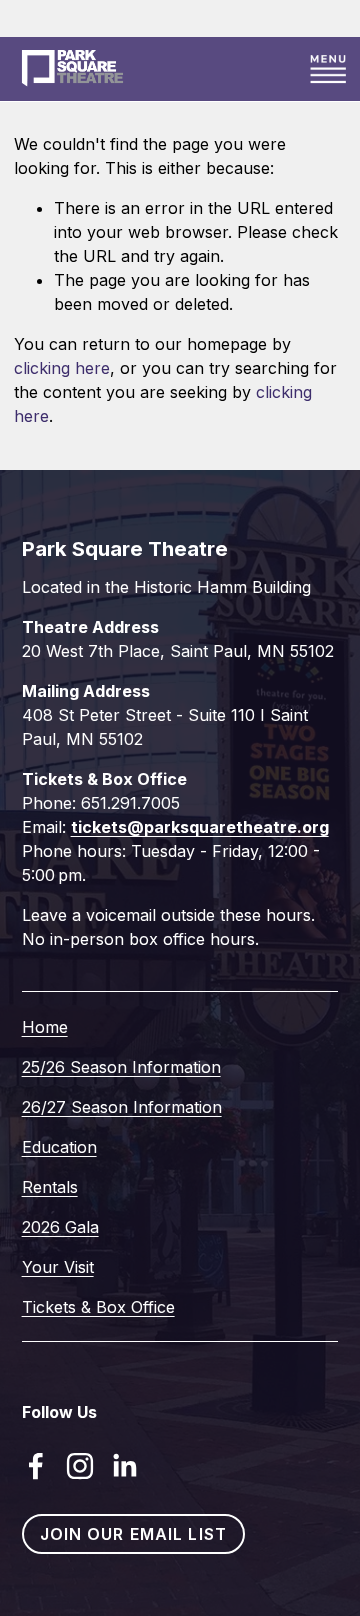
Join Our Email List (133, 1534)
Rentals (50, 1187)
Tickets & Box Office (98, 1307)
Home (45, 1027)
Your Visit (58, 1267)
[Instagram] (80, 1466)
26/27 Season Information (122, 1107)
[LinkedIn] (124, 1466)
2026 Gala (60, 1227)
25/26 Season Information (121, 1067)
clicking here (62, 368)
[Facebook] (36, 1466)
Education (59, 1147)
